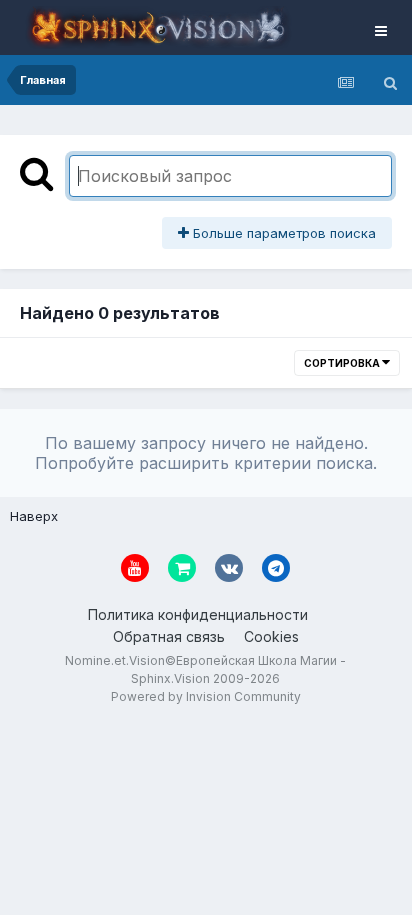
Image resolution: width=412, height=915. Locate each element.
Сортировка (343, 363)
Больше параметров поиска (282, 233)
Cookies (271, 636)
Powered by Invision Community (206, 696)
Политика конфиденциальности (198, 614)
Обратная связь (169, 636)
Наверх (34, 516)
